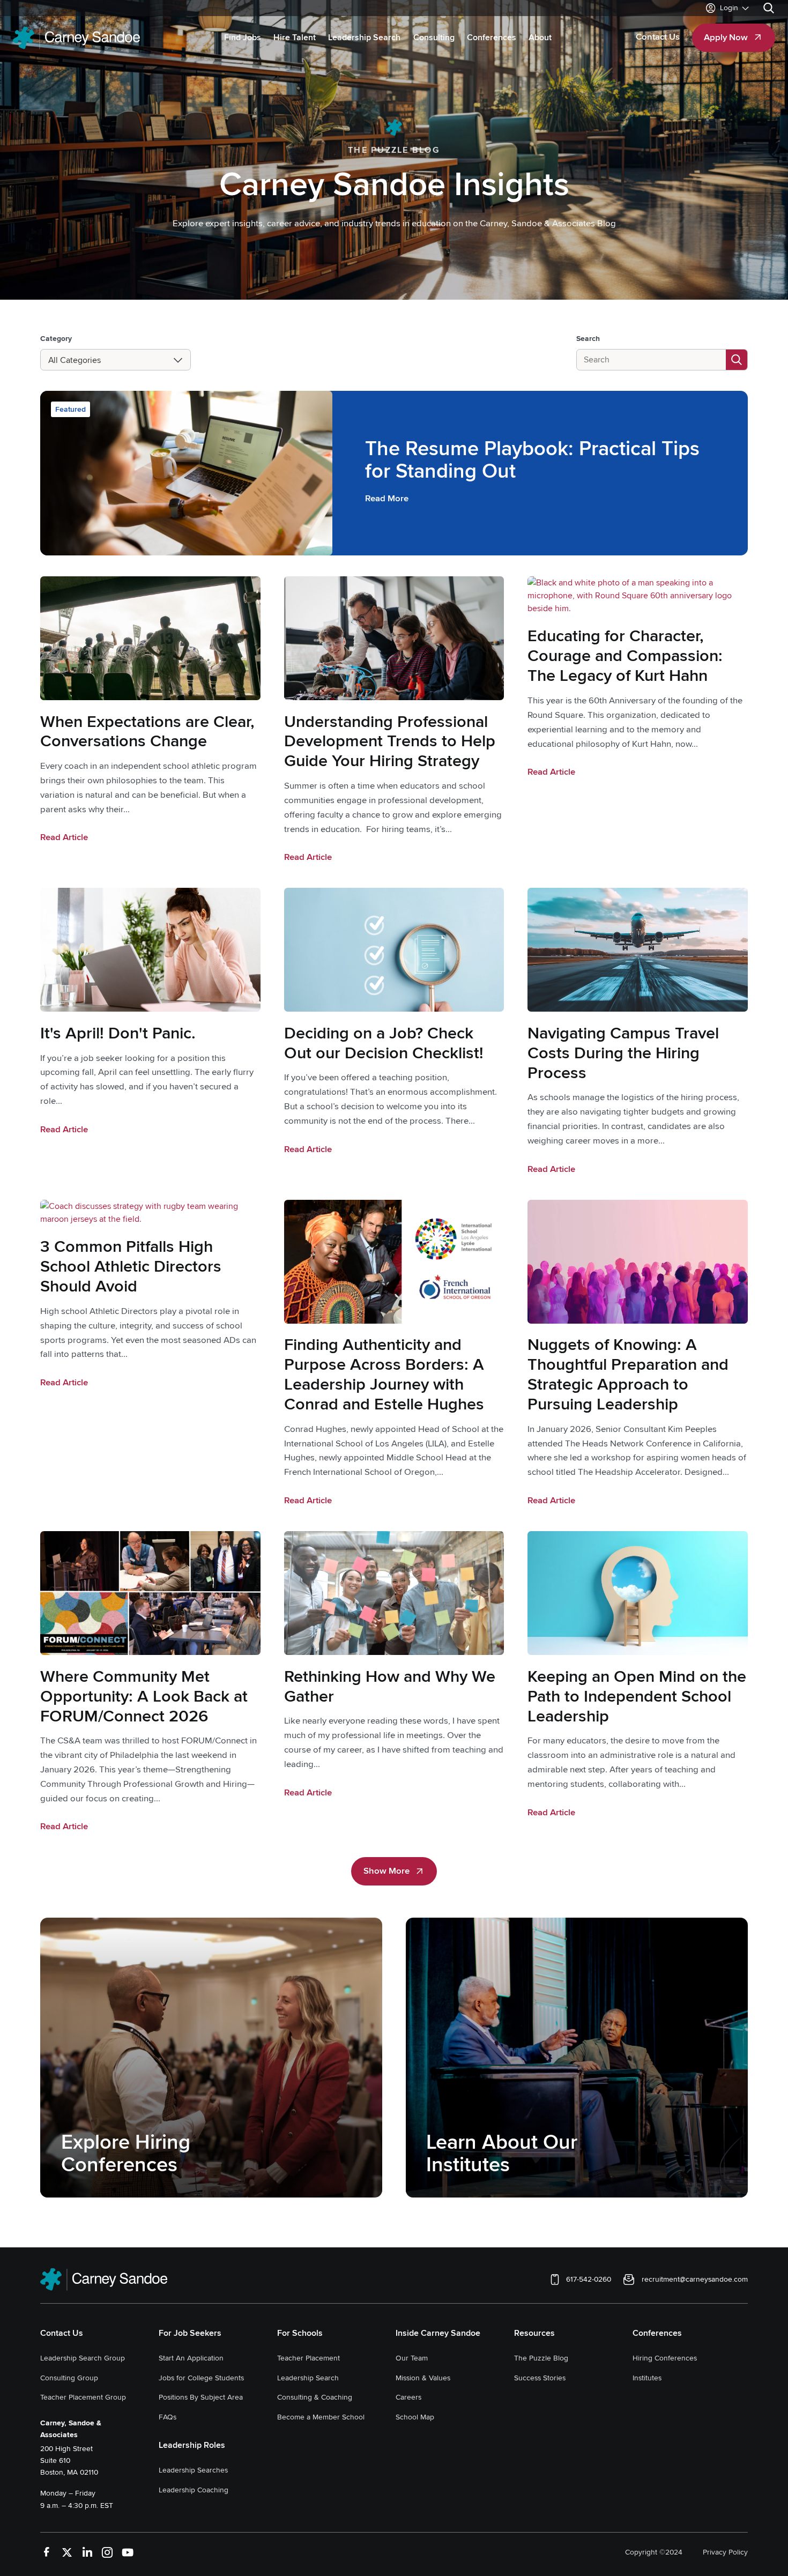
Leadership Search (308, 2378)
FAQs (168, 2417)
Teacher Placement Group (83, 2397)
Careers (408, 2397)
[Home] (76, 38)
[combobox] (49, 360)
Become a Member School (321, 2417)
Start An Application (191, 2358)
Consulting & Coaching (315, 2397)
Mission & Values (423, 2378)
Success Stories (540, 2378)
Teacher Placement (308, 2358)
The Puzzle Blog (541, 2358)
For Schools (300, 2333)
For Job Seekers (190, 2333)
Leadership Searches (193, 2470)
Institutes (647, 2378)
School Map (415, 2417)
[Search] (769, 8)
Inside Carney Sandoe (438, 2333)
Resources (534, 2333)
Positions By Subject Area (201, 2397)
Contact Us (62, 2333)
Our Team (412, 2358)
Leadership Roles (192, 2445)
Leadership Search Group (83, 2358)
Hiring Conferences (665, 2358)
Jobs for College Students (201, 2378)
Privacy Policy (725, 2552)
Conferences (657, 2333)
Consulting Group (69, 2378)
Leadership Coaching (194, 2490)
